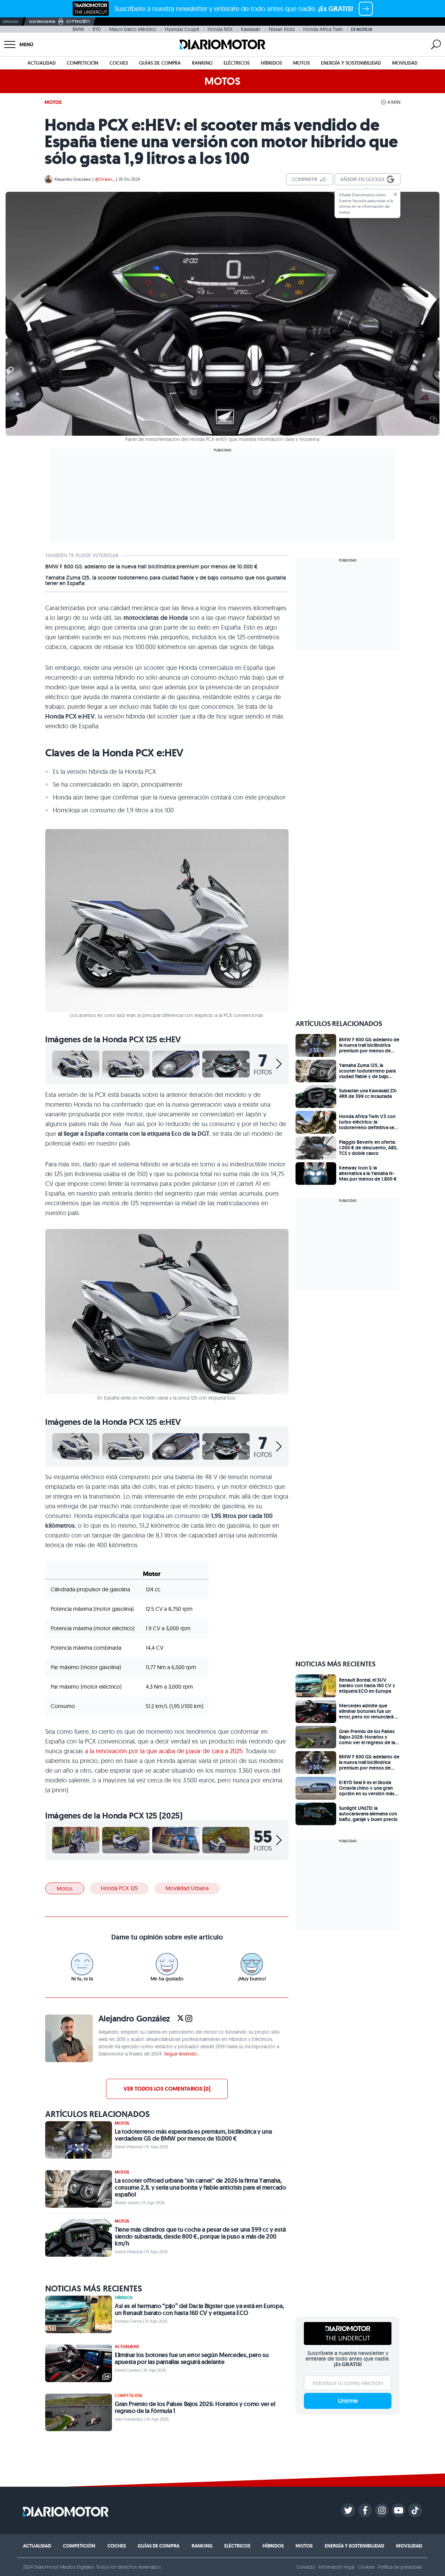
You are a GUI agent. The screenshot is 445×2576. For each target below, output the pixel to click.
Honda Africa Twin (323, 29)
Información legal (337, 2567)
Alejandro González (73, 179)
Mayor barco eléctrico (133, 29)
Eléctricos (237, 63)
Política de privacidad (400, 2567)
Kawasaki (251, 29)
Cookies (366, 2567)
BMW (78, 29)
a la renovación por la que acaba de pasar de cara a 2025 (164, 1751)
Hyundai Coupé (182, 29)
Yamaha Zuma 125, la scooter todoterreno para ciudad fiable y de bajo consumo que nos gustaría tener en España (165, 581)
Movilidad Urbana (187, 1888)
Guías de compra (160, 63)
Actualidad (42, 63)
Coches (119, 63)
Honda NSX (220, 29)
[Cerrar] (395, 194)
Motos (301, 63)
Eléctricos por (42, 22)
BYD (97, 29)
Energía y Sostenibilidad (351, 63)
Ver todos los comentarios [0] (167, 2089)
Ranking (202, 63)
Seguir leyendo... (182, 2054)
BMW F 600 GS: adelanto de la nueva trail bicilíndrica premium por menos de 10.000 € (151, 567)
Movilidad (405, 63)
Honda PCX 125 (119, 1888)
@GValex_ (105, 179)
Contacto (306, 2567)
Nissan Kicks (282, 29)
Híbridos (271, 63)
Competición (83, 63)
